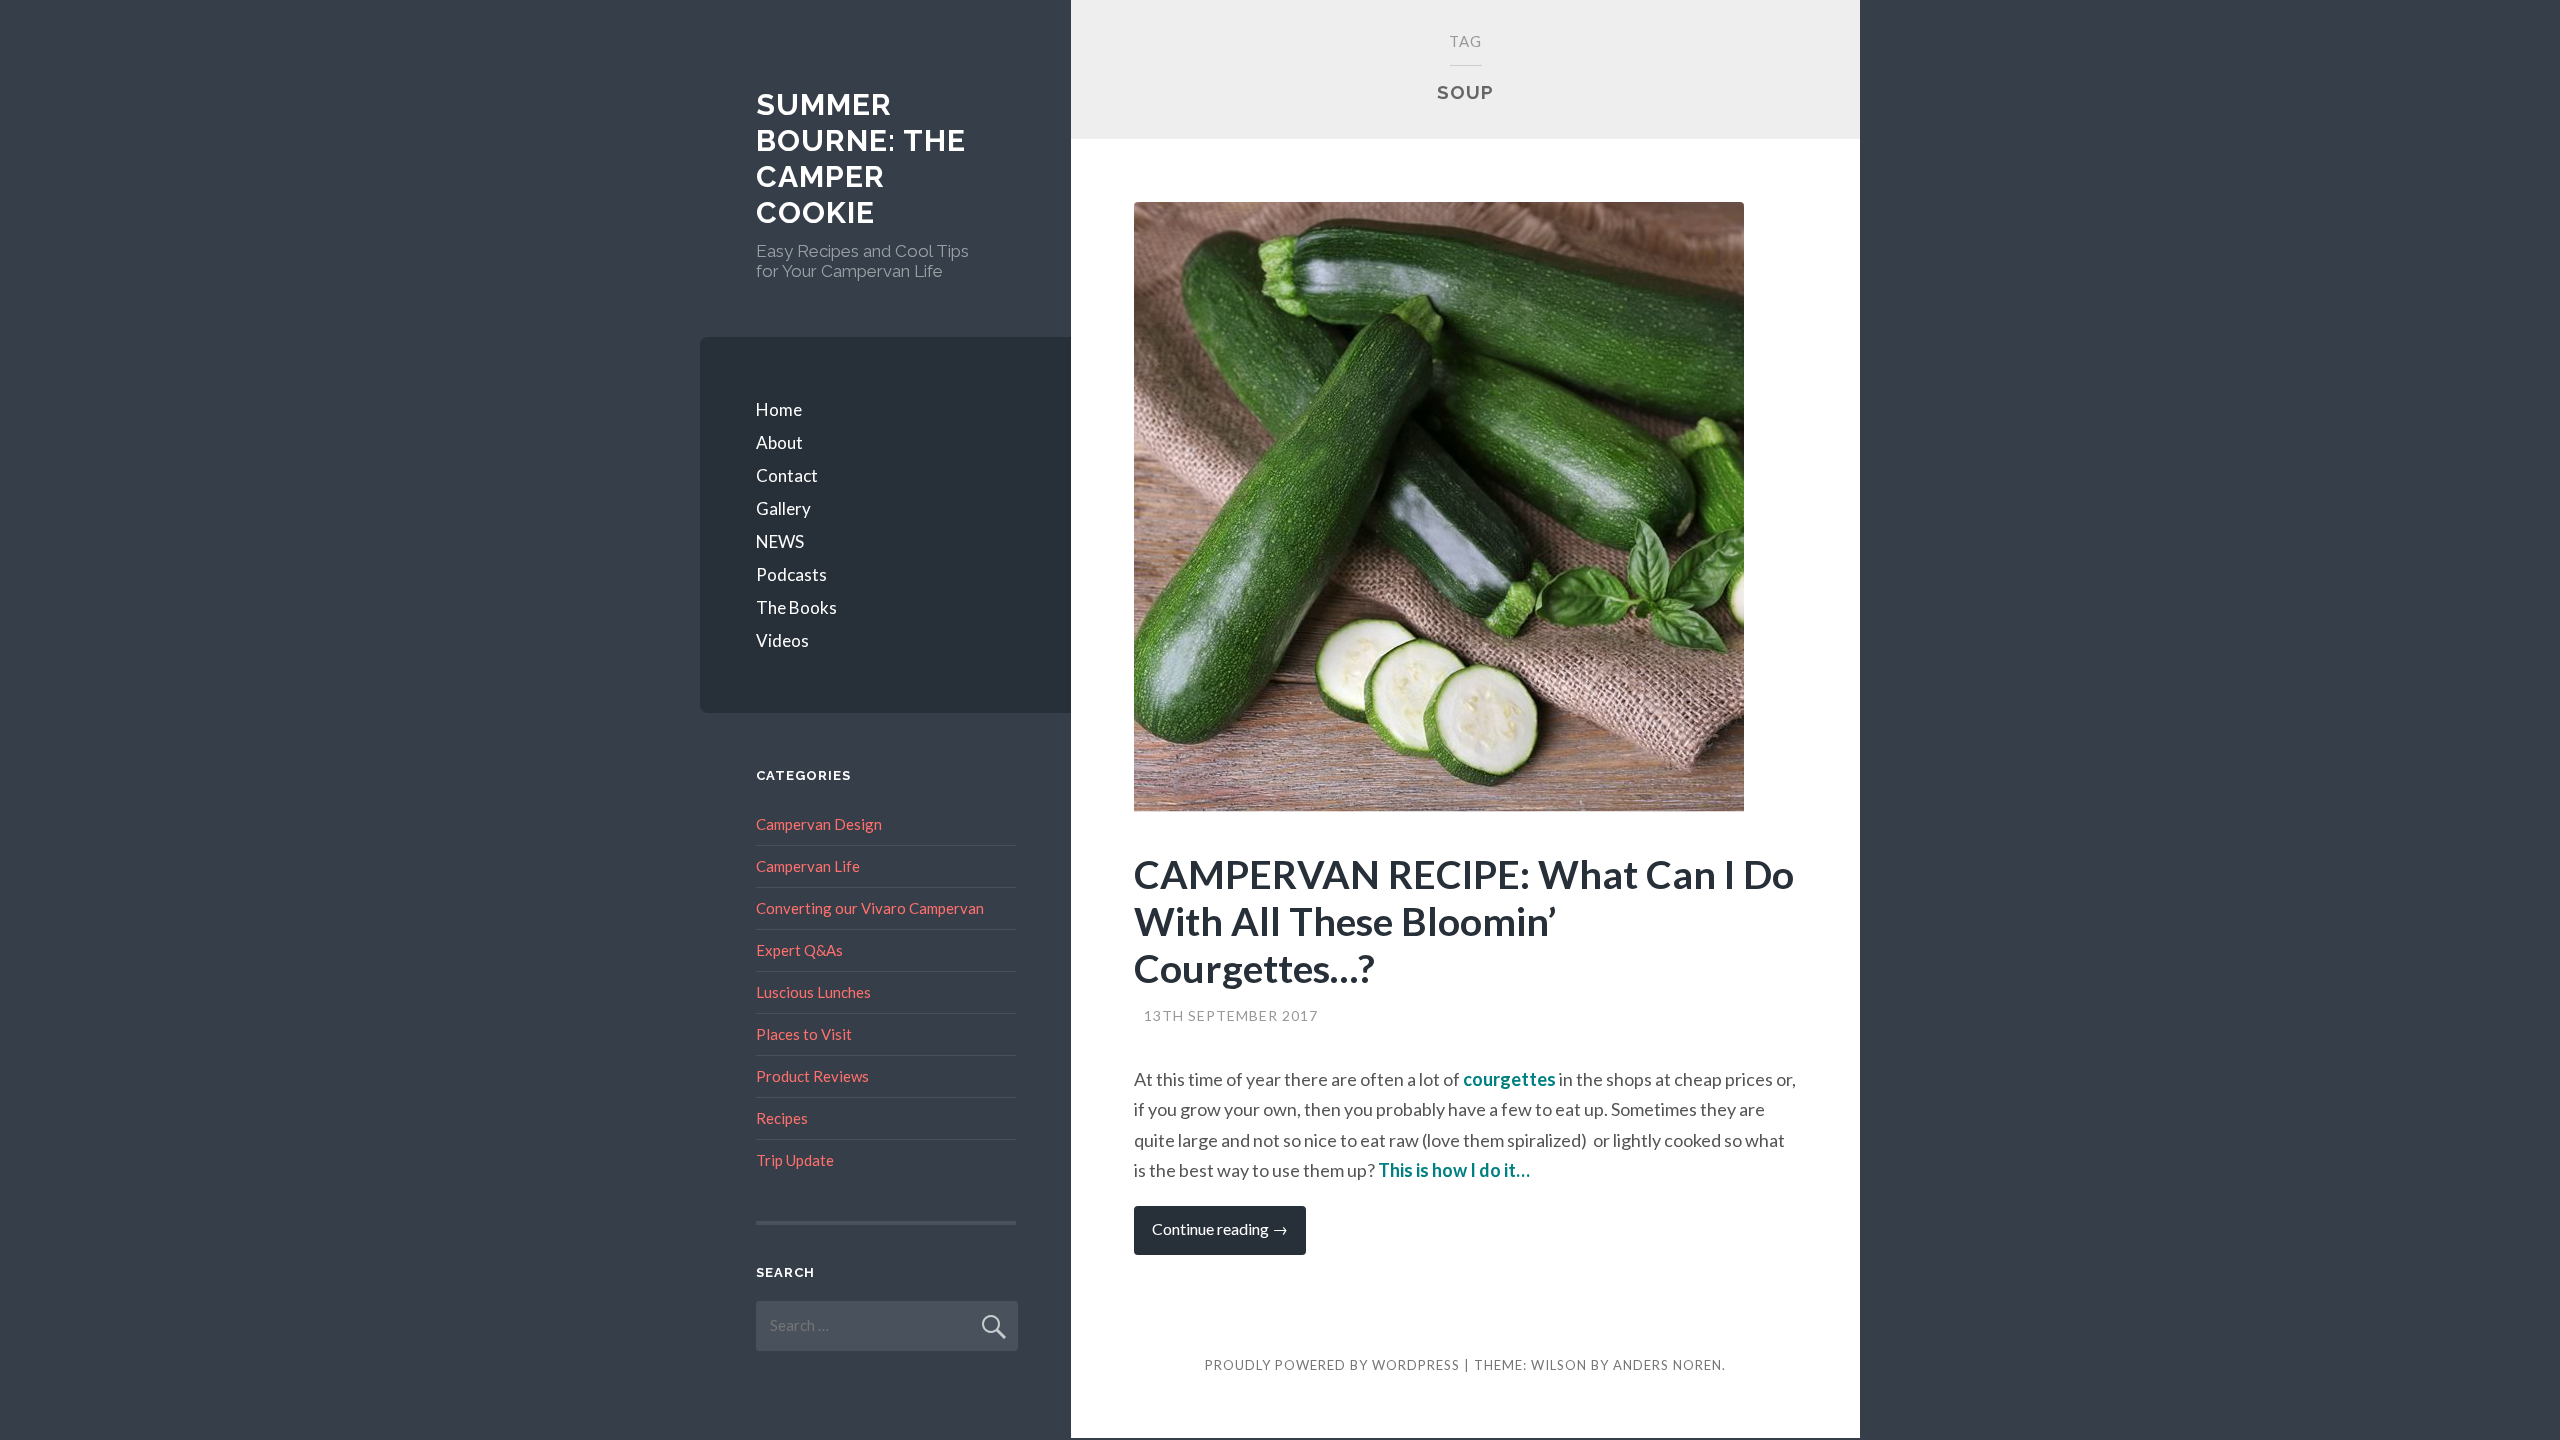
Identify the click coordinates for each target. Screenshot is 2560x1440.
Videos (782, 640)
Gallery (783, 508)
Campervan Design (819, 824)
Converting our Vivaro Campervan (870, 908)
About (779, 442)
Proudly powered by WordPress (1332, 1365)
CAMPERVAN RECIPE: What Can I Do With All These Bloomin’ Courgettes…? (1464, 921)
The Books (796, 607)
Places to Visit (804, 1034)
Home (779, 409)
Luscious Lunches (813, 992)
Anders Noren (1667, 1365)
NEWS (780, 541)
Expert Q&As (799, 950)
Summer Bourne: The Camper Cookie (861, 158)
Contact (787, 475)
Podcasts (791, 574)
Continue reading (1229, 1236)
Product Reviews (812, 1076)
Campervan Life (808, 866)
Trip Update (795, 1160)
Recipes (782, 1118)
